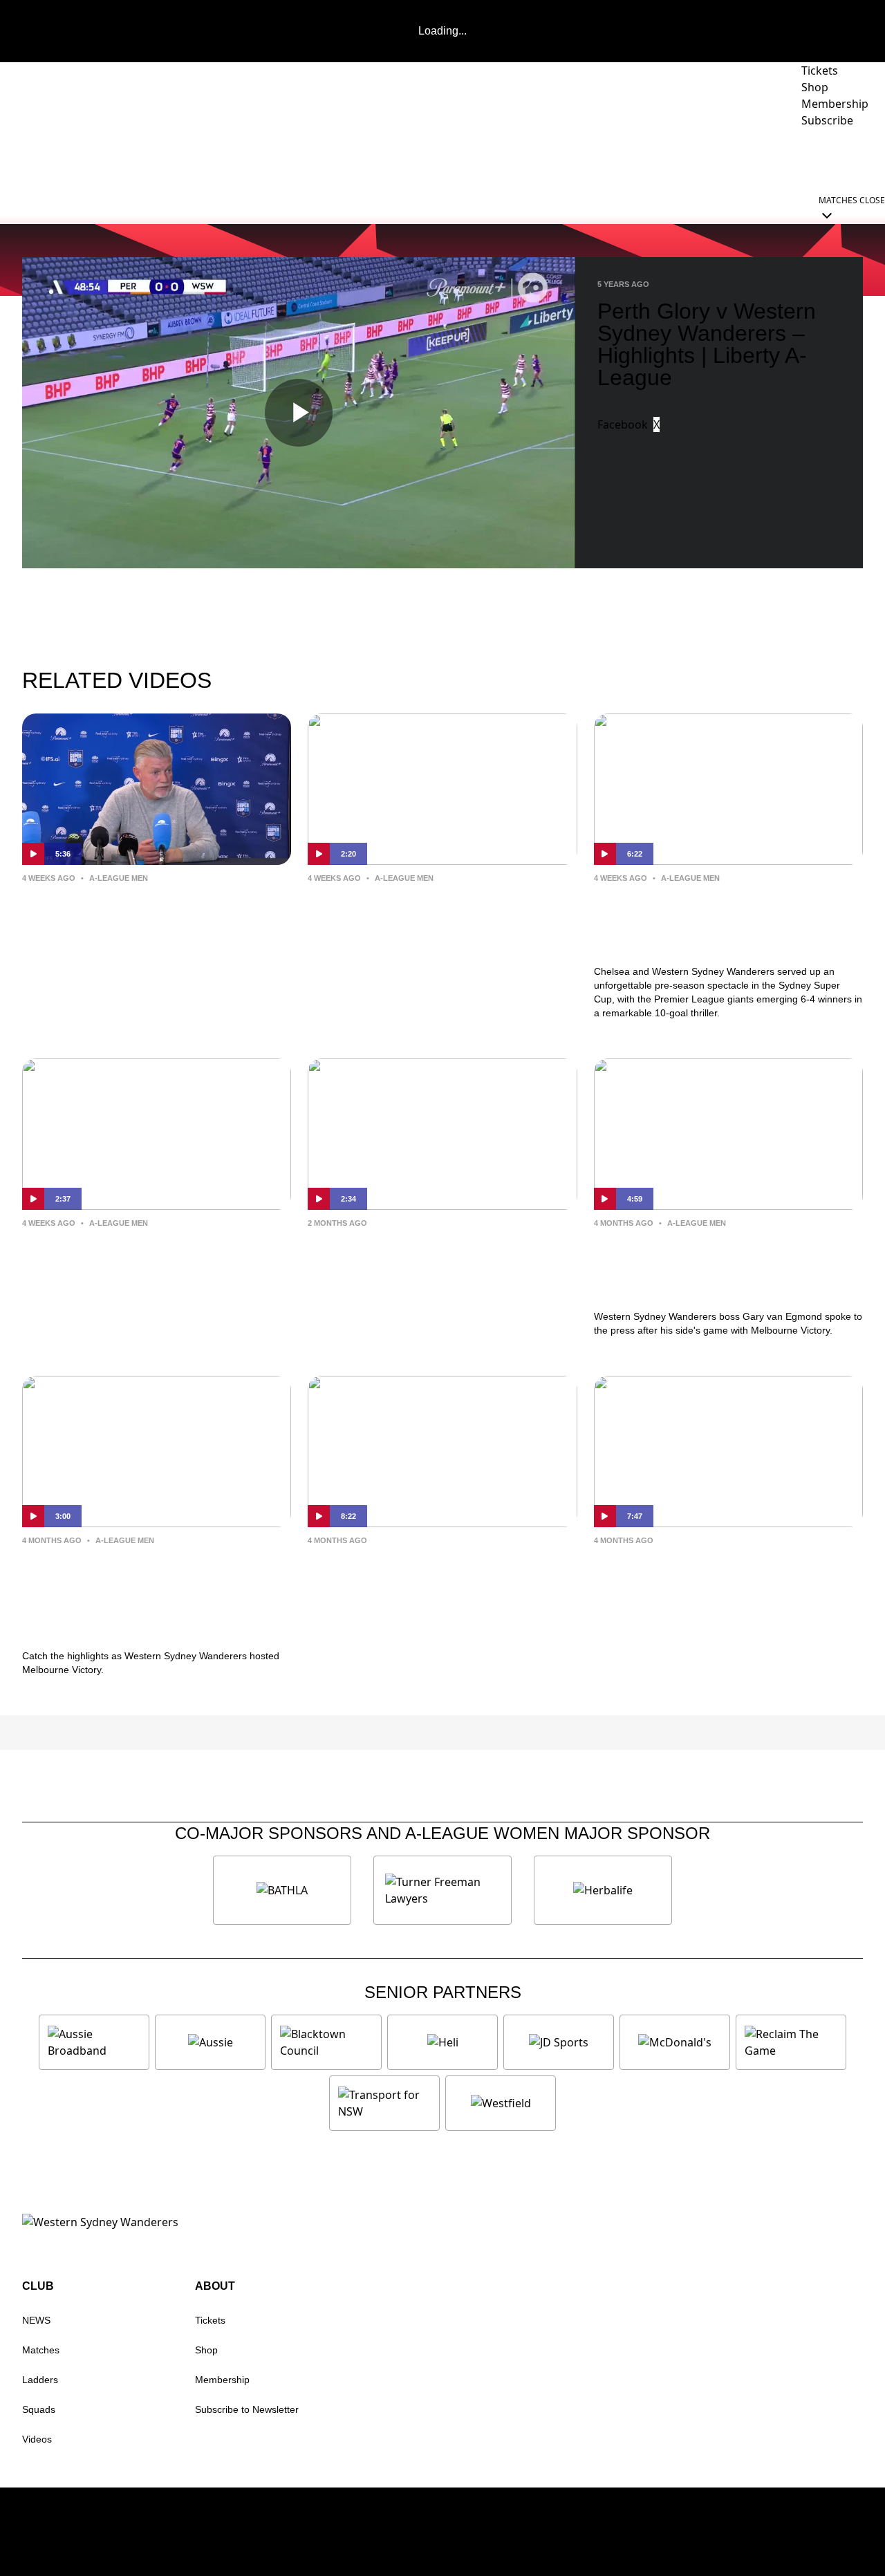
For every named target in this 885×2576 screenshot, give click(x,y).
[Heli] (442, 2042)
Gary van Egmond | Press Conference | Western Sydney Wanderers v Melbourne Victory (716, 1266)
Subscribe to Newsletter (247, 2409)
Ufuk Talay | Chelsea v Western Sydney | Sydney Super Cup (427, 910)
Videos (37, 2439)
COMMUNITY (769, 159)
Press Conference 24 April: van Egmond (427, 1572)
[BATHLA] (282, 1890)
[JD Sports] (559, 2042)
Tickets (210, 2320)
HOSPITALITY (688, 159)
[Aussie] (210, 2042)
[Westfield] (501, 2103)
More (847, 159)
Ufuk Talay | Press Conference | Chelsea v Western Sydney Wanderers (143, 921)
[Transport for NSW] (384, 2103)
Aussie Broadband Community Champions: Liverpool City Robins (442, 1255)
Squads (39, 2409)
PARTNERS (597, 159)
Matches (41, 2350)
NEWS (457, 159)
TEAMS (521, 159)
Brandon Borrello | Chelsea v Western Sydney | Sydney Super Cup (147, 1266)
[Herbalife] (603, 1890)
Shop (206, 2350)
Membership (222, 2380)
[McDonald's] (675, 2042)
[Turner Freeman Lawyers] (442, 1890)
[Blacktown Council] (326, 2042)
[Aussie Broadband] (94, 2042)
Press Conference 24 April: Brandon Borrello (697, 1572)
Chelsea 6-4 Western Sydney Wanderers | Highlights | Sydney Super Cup (719, 921)
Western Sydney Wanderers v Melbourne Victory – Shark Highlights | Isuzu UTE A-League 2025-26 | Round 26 (148, 1595)
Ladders (40, 2380)
